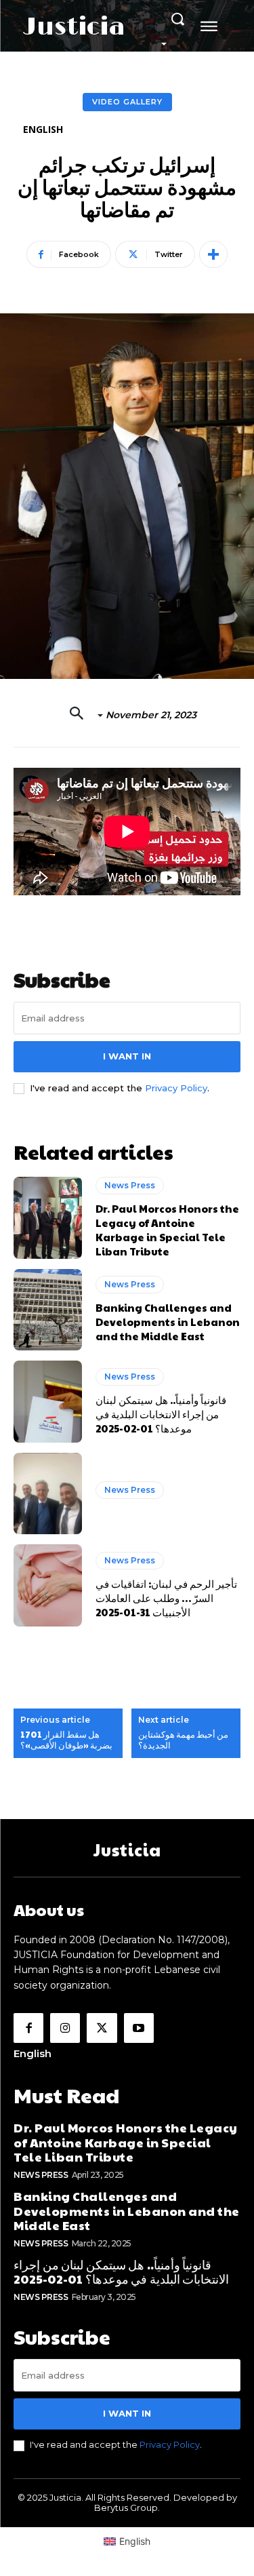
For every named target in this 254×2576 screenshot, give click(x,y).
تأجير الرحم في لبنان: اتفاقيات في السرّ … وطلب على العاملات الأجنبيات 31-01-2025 (166, 1598)
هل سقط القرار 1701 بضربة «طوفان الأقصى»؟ (66, 1740)
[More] (213, 254)
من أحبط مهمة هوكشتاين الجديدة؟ (183, 1740)
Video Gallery (127, 102)
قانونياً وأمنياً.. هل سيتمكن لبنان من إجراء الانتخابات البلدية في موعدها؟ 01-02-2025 (161, 1414)
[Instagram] (65, 2028)
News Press (130, 1185)
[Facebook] (28, 2028)
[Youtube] (139, 2028)
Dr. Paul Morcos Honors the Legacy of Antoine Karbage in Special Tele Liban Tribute (167, 1230)
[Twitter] (102, 2028)
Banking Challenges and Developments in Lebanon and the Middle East (168, 1322)
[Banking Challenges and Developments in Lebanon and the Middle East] (48, 1310)
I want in (127, 1056)
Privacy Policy (176, 1088)
